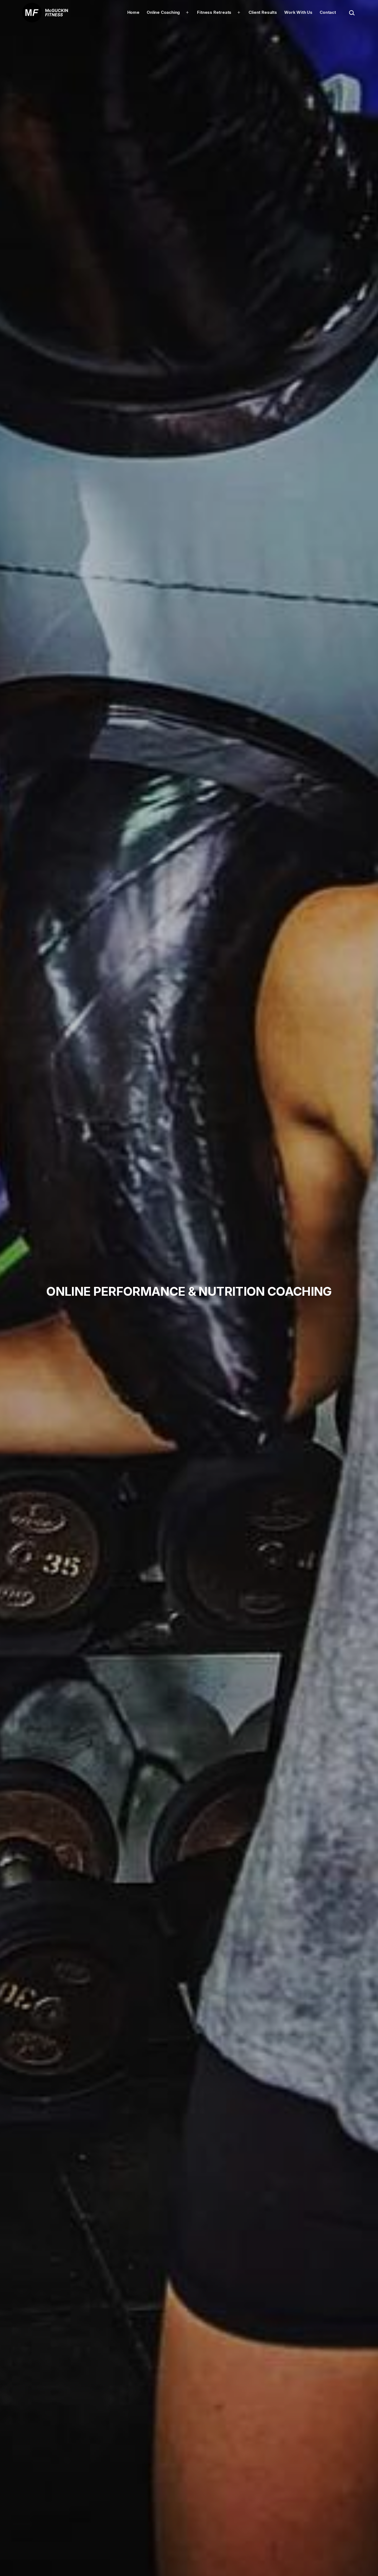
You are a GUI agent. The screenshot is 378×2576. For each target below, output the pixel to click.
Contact (328, 12)
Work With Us (298, 12)
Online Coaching (163, 12)
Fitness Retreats (214, 12)
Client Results (263, 12)
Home (133, 12)
